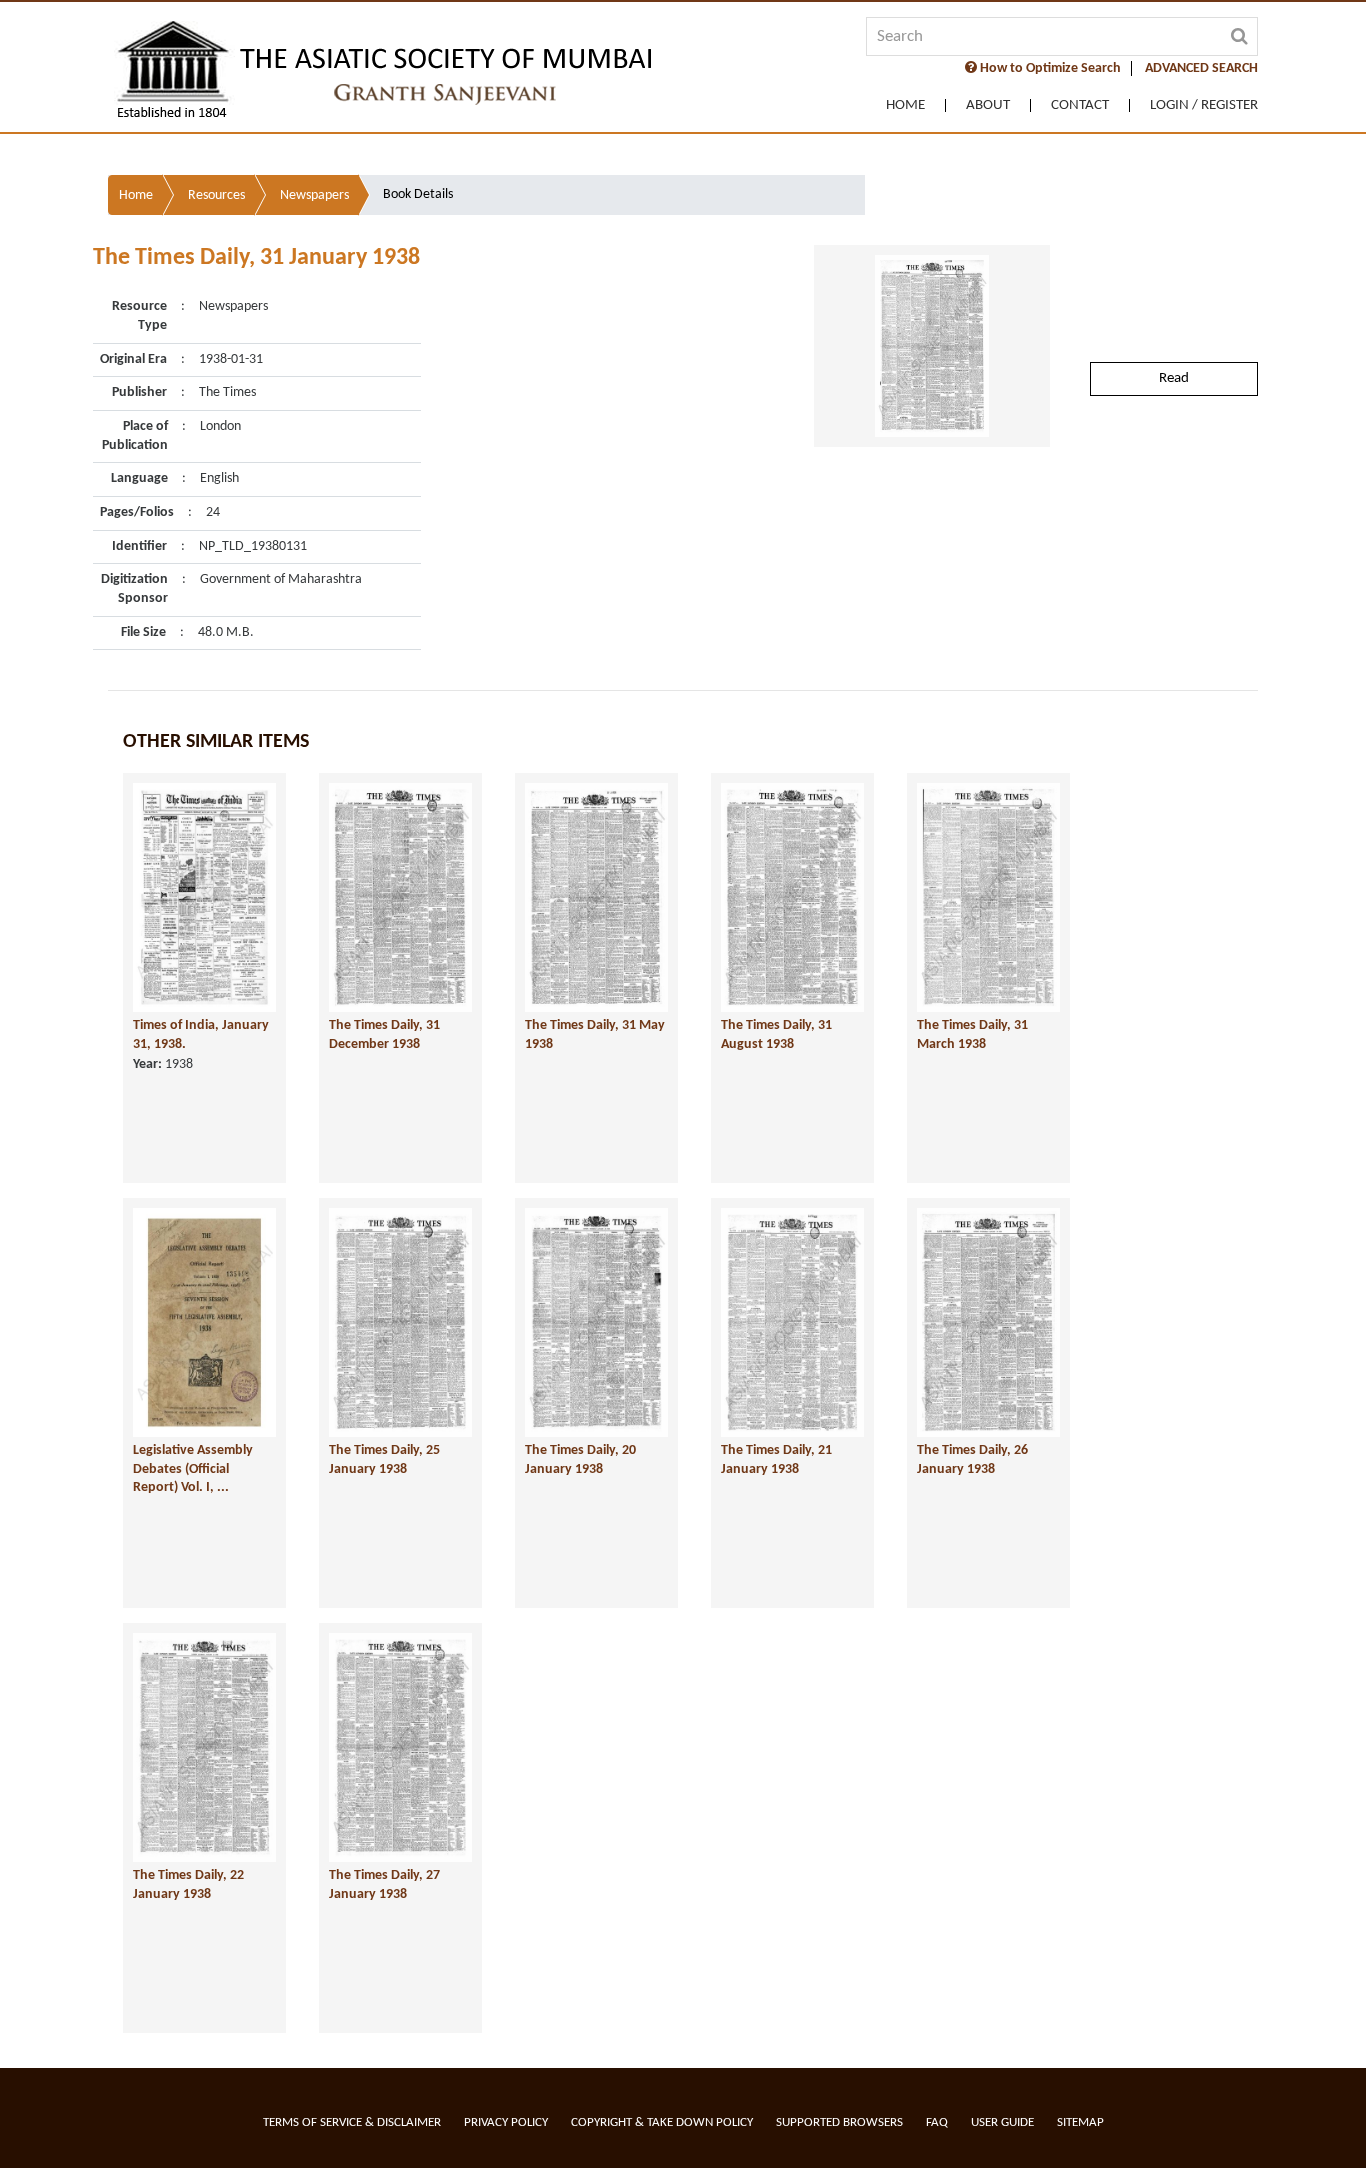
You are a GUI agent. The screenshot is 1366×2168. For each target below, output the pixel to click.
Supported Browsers (839, 2122)
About (988, 105)
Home (905, 105)
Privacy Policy (506, 2122)
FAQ (937, 2122)
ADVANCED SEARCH (1201, 68)
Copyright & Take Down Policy (662, 2122)
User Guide (1002, 2122)
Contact (1080, 105)
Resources (216, 195)
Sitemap (1080, 2122)
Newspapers (314, 195)
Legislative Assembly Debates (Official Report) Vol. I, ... (193, 1469)
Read (1174, 378)
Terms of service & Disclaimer (352, 2122)
